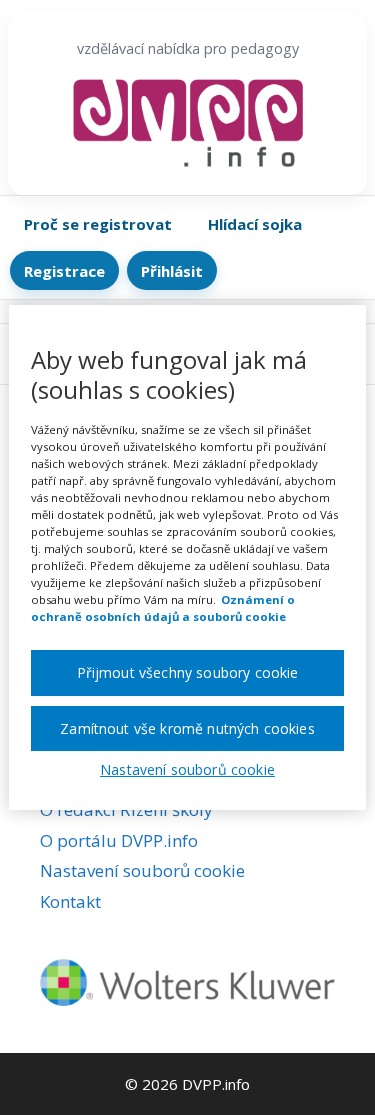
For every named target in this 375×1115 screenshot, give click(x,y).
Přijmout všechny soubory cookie (188, 672)
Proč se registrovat (98, 224)
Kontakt (70, 901)
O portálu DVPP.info (119, 840)
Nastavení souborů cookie (142, 870)
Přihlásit (172, 271)
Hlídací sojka (255, 224)
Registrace (64, 271)
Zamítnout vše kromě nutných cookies (187, 728)
